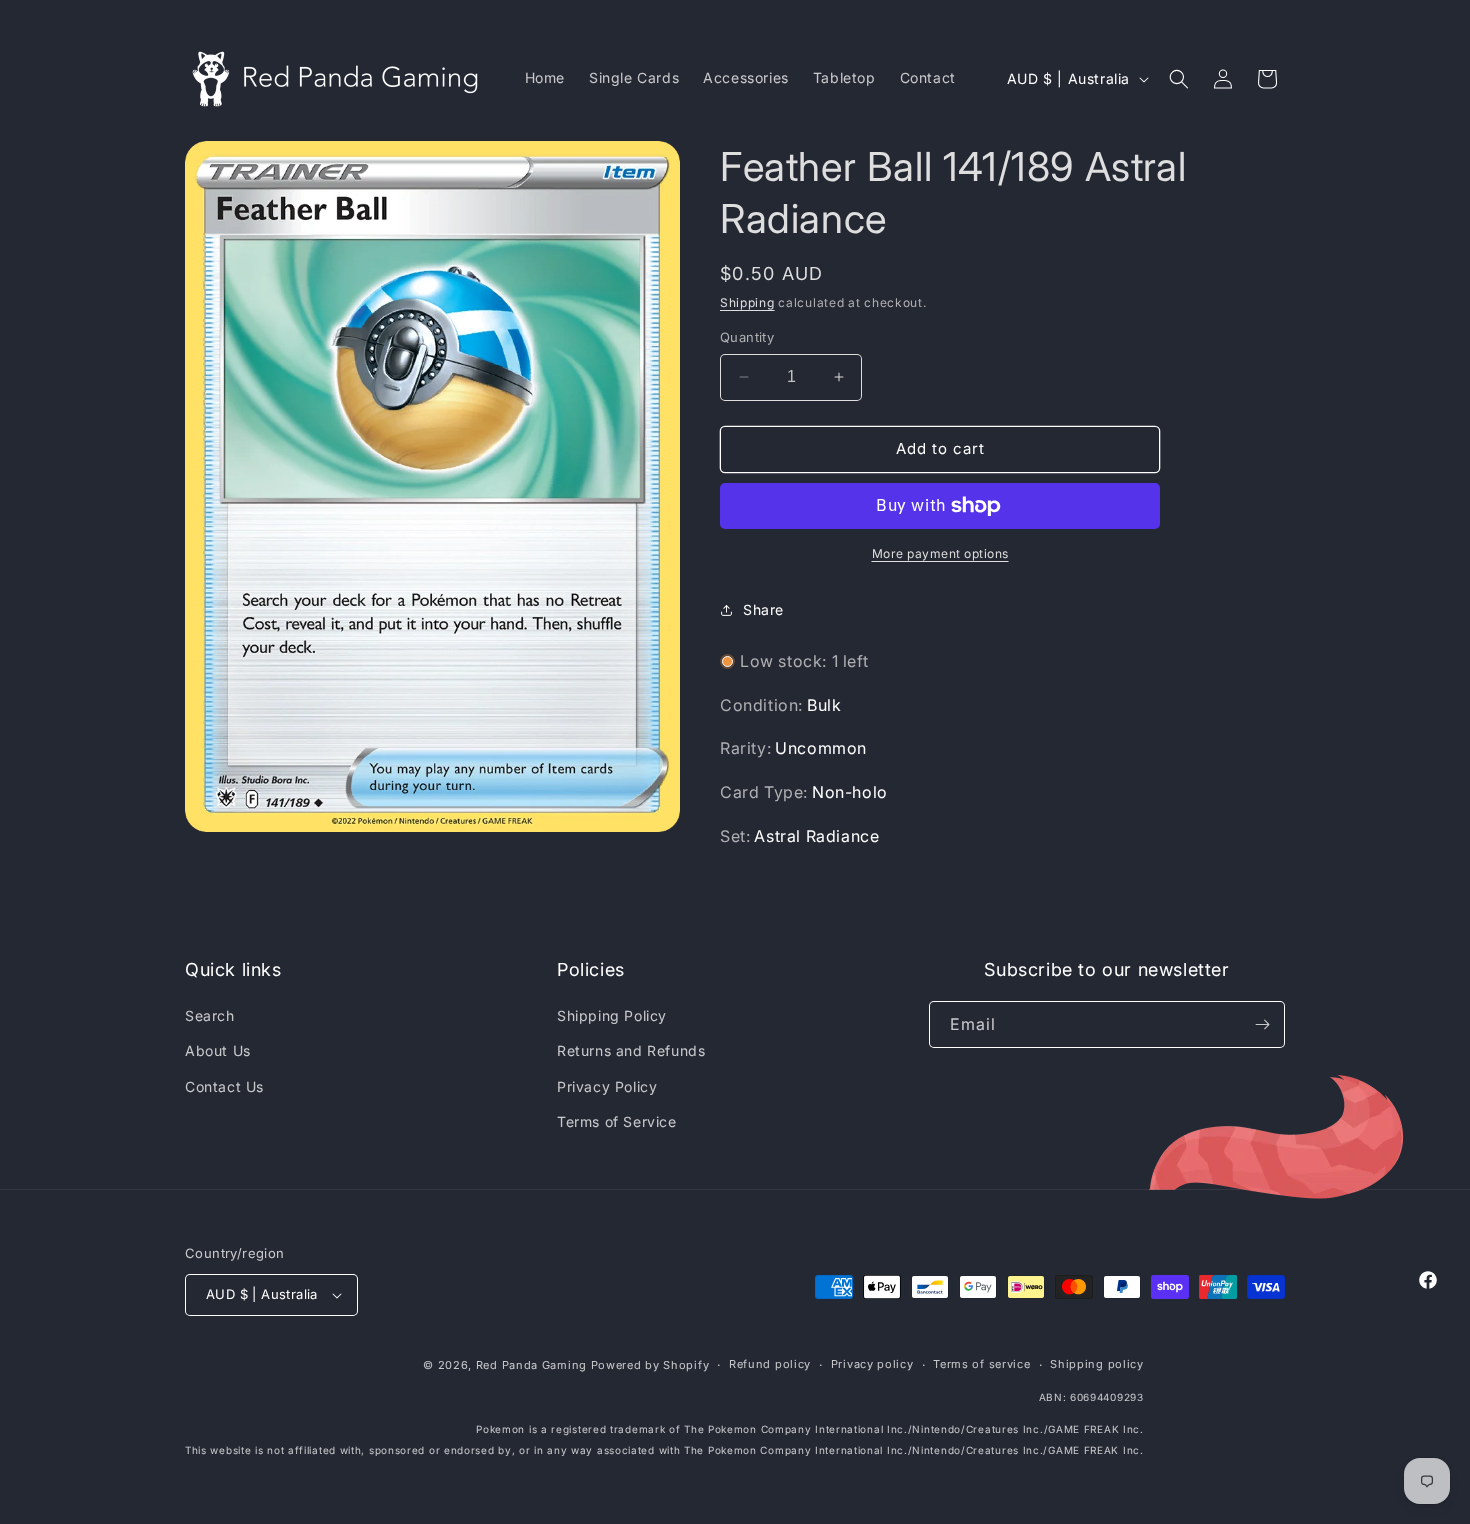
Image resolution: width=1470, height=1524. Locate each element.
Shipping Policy (612, 1015)
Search (210, 1015)
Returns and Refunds (631, 1050)
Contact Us (224, 1086)
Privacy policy (872, 1364)
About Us (218, 1050)
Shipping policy (1097, 1364)
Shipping (747, 302)
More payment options (940, 553)
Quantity (747, 337)
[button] (1179, 79)
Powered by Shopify (650, 1365)
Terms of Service (617, 1121)
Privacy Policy (607, 1086)
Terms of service (981, 1364)
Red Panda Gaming (531, 1365)
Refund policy (770, 1364)
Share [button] (763, 609)
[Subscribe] (1262, 1024)
